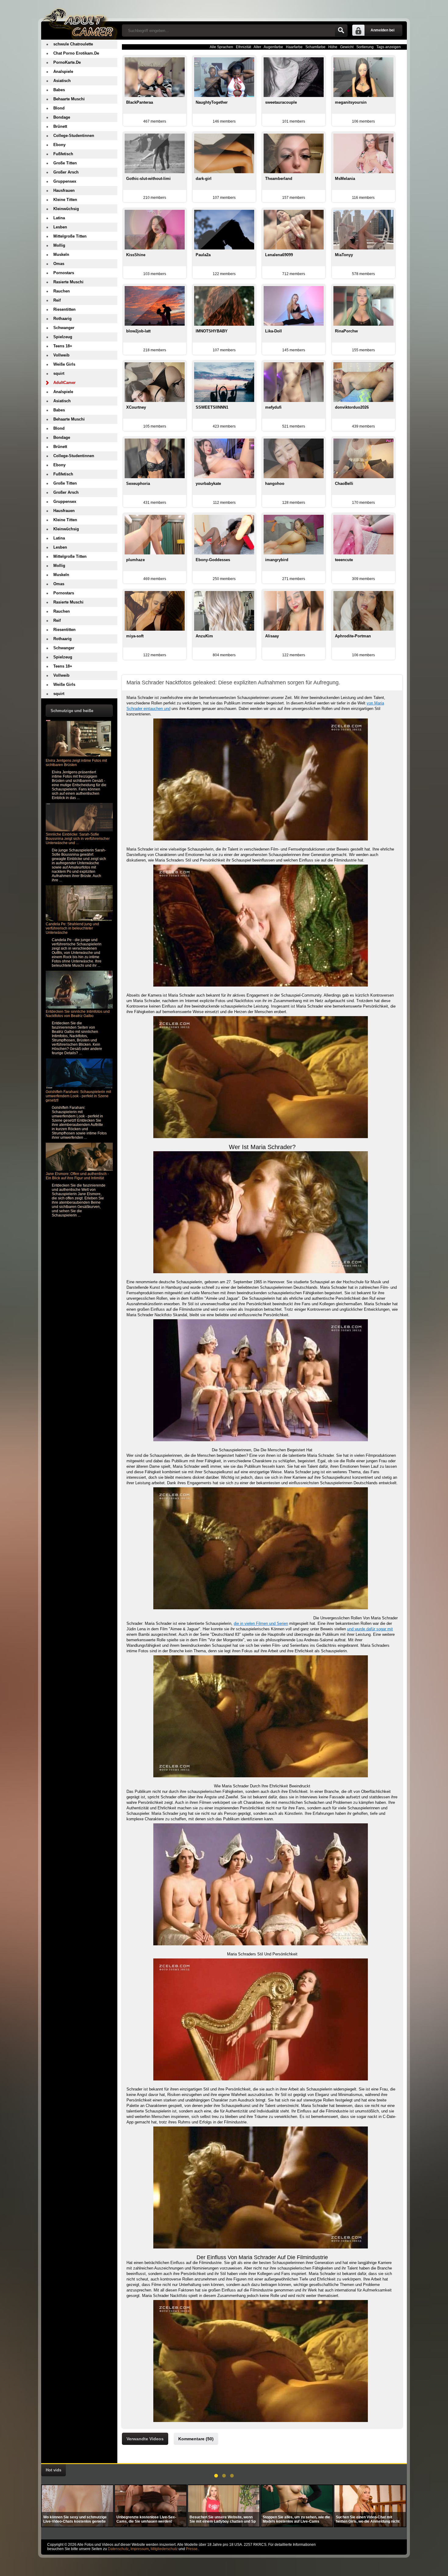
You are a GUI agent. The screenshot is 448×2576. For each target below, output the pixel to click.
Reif (57, 300)
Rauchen (62, 291)
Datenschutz (118, 2549)
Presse (192, 2549)
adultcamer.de (79, 20)
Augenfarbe (273, 47)
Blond (59, 108)
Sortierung (365, 47)
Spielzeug (63, 337)
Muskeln (61, 254)
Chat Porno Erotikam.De (76, 53)
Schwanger (64, 328)
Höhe (333, 47)
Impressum (140, 2549)
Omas (59, 264)
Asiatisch (62, 81)
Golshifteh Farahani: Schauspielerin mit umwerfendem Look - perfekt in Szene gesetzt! (78, 1096)
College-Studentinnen (74, 136)
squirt (59, 373)
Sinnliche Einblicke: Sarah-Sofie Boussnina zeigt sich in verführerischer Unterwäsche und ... (78, 839)
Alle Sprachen (221, 47)
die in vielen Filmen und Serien (261, 1623)
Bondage (62, 117)
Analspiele (63, 72)
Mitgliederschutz (164, 2549)
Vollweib (61, 355)
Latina (59, 218)
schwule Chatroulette (73, 44)
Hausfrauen (64, 190)
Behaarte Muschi (69, 99)
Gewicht (347, 47)
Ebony (59, 145)
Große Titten (65, 163)
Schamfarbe (315, 47)
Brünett (60, 126)
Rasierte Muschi (68, 282)
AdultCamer (64, 383)
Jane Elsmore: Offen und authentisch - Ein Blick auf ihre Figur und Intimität (77, 1176)
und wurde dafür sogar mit (370, 1629)
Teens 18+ (63, 346)
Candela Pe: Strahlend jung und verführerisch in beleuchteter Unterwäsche (72, 928)
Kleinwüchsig (66, 209)
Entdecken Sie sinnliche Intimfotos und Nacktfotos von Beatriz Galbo (78, 1014)
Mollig (59, 245)
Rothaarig (62, 319)
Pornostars (64, 273)
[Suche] (341, 30)
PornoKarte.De (67, 62)
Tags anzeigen (389, 47)
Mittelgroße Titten (70, 236)
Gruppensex (65, 181)
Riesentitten (64, 309)
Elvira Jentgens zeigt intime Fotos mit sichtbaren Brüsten (76, 763)
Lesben (60, 227)
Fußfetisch (63, 154)
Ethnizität (244, 47)
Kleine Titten (65, 200)
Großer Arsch (66, 172)
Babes (59, 90)
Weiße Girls (64, 364)
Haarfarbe (294, 47)
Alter (257, 47)
